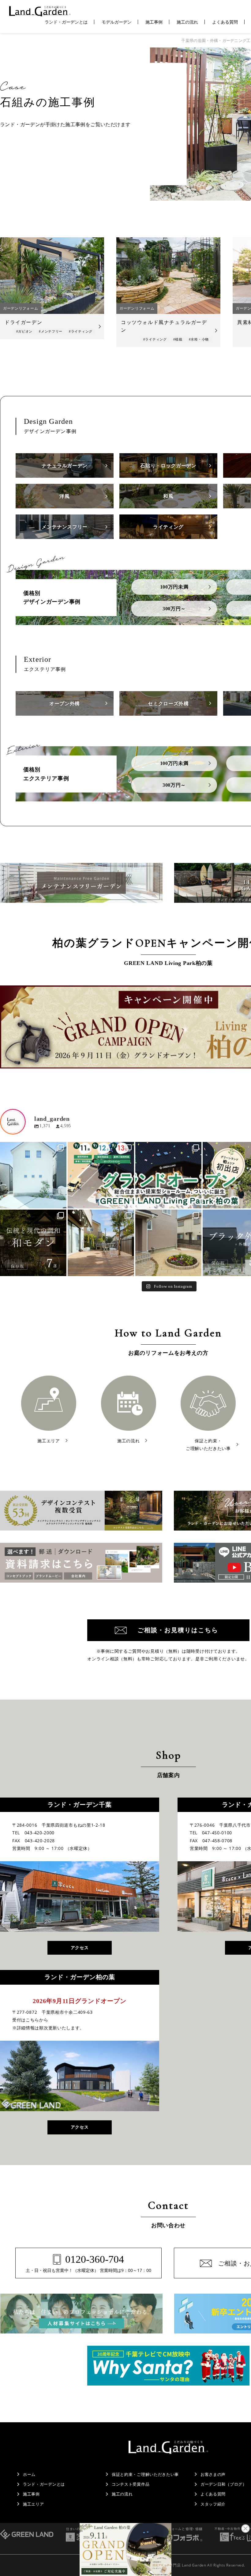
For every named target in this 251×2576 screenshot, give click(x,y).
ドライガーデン (23, 322)
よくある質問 (225, 22)
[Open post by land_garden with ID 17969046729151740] (101, 1175)
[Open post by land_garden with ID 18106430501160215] (33, 1243)
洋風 (64, 496)
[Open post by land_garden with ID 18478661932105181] (169, 1243)
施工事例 (154, 22)
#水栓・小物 (199, 339)
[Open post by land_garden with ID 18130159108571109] (101, 1243)
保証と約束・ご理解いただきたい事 (145, 2474)
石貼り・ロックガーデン (168, 466)
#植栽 (178, 339)
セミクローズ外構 (168, 704)
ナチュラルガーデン (65, 466)
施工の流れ (187, 22)
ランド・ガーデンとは (66, 22)
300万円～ (174, 609)
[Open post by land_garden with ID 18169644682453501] (33, 1175)
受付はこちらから (30, 2020)
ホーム (29, 2474)
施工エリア (34, 2504)
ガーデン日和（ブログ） (224, 2484)
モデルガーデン (117, 22)
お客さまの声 (213, 2474)
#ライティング (81, 331)
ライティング (168, 527)
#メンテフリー (51, 331)
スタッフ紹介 (213, 2504)
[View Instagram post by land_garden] (61, 1203)
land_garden (32, 1147)
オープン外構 (65, 704)
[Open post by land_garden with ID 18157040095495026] (169, 1175)
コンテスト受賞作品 (131, 2484)
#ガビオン (24, 331)
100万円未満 (174, 587)
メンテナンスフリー (65, 527)
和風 (168, 496)
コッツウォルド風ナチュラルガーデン (164, 326)
